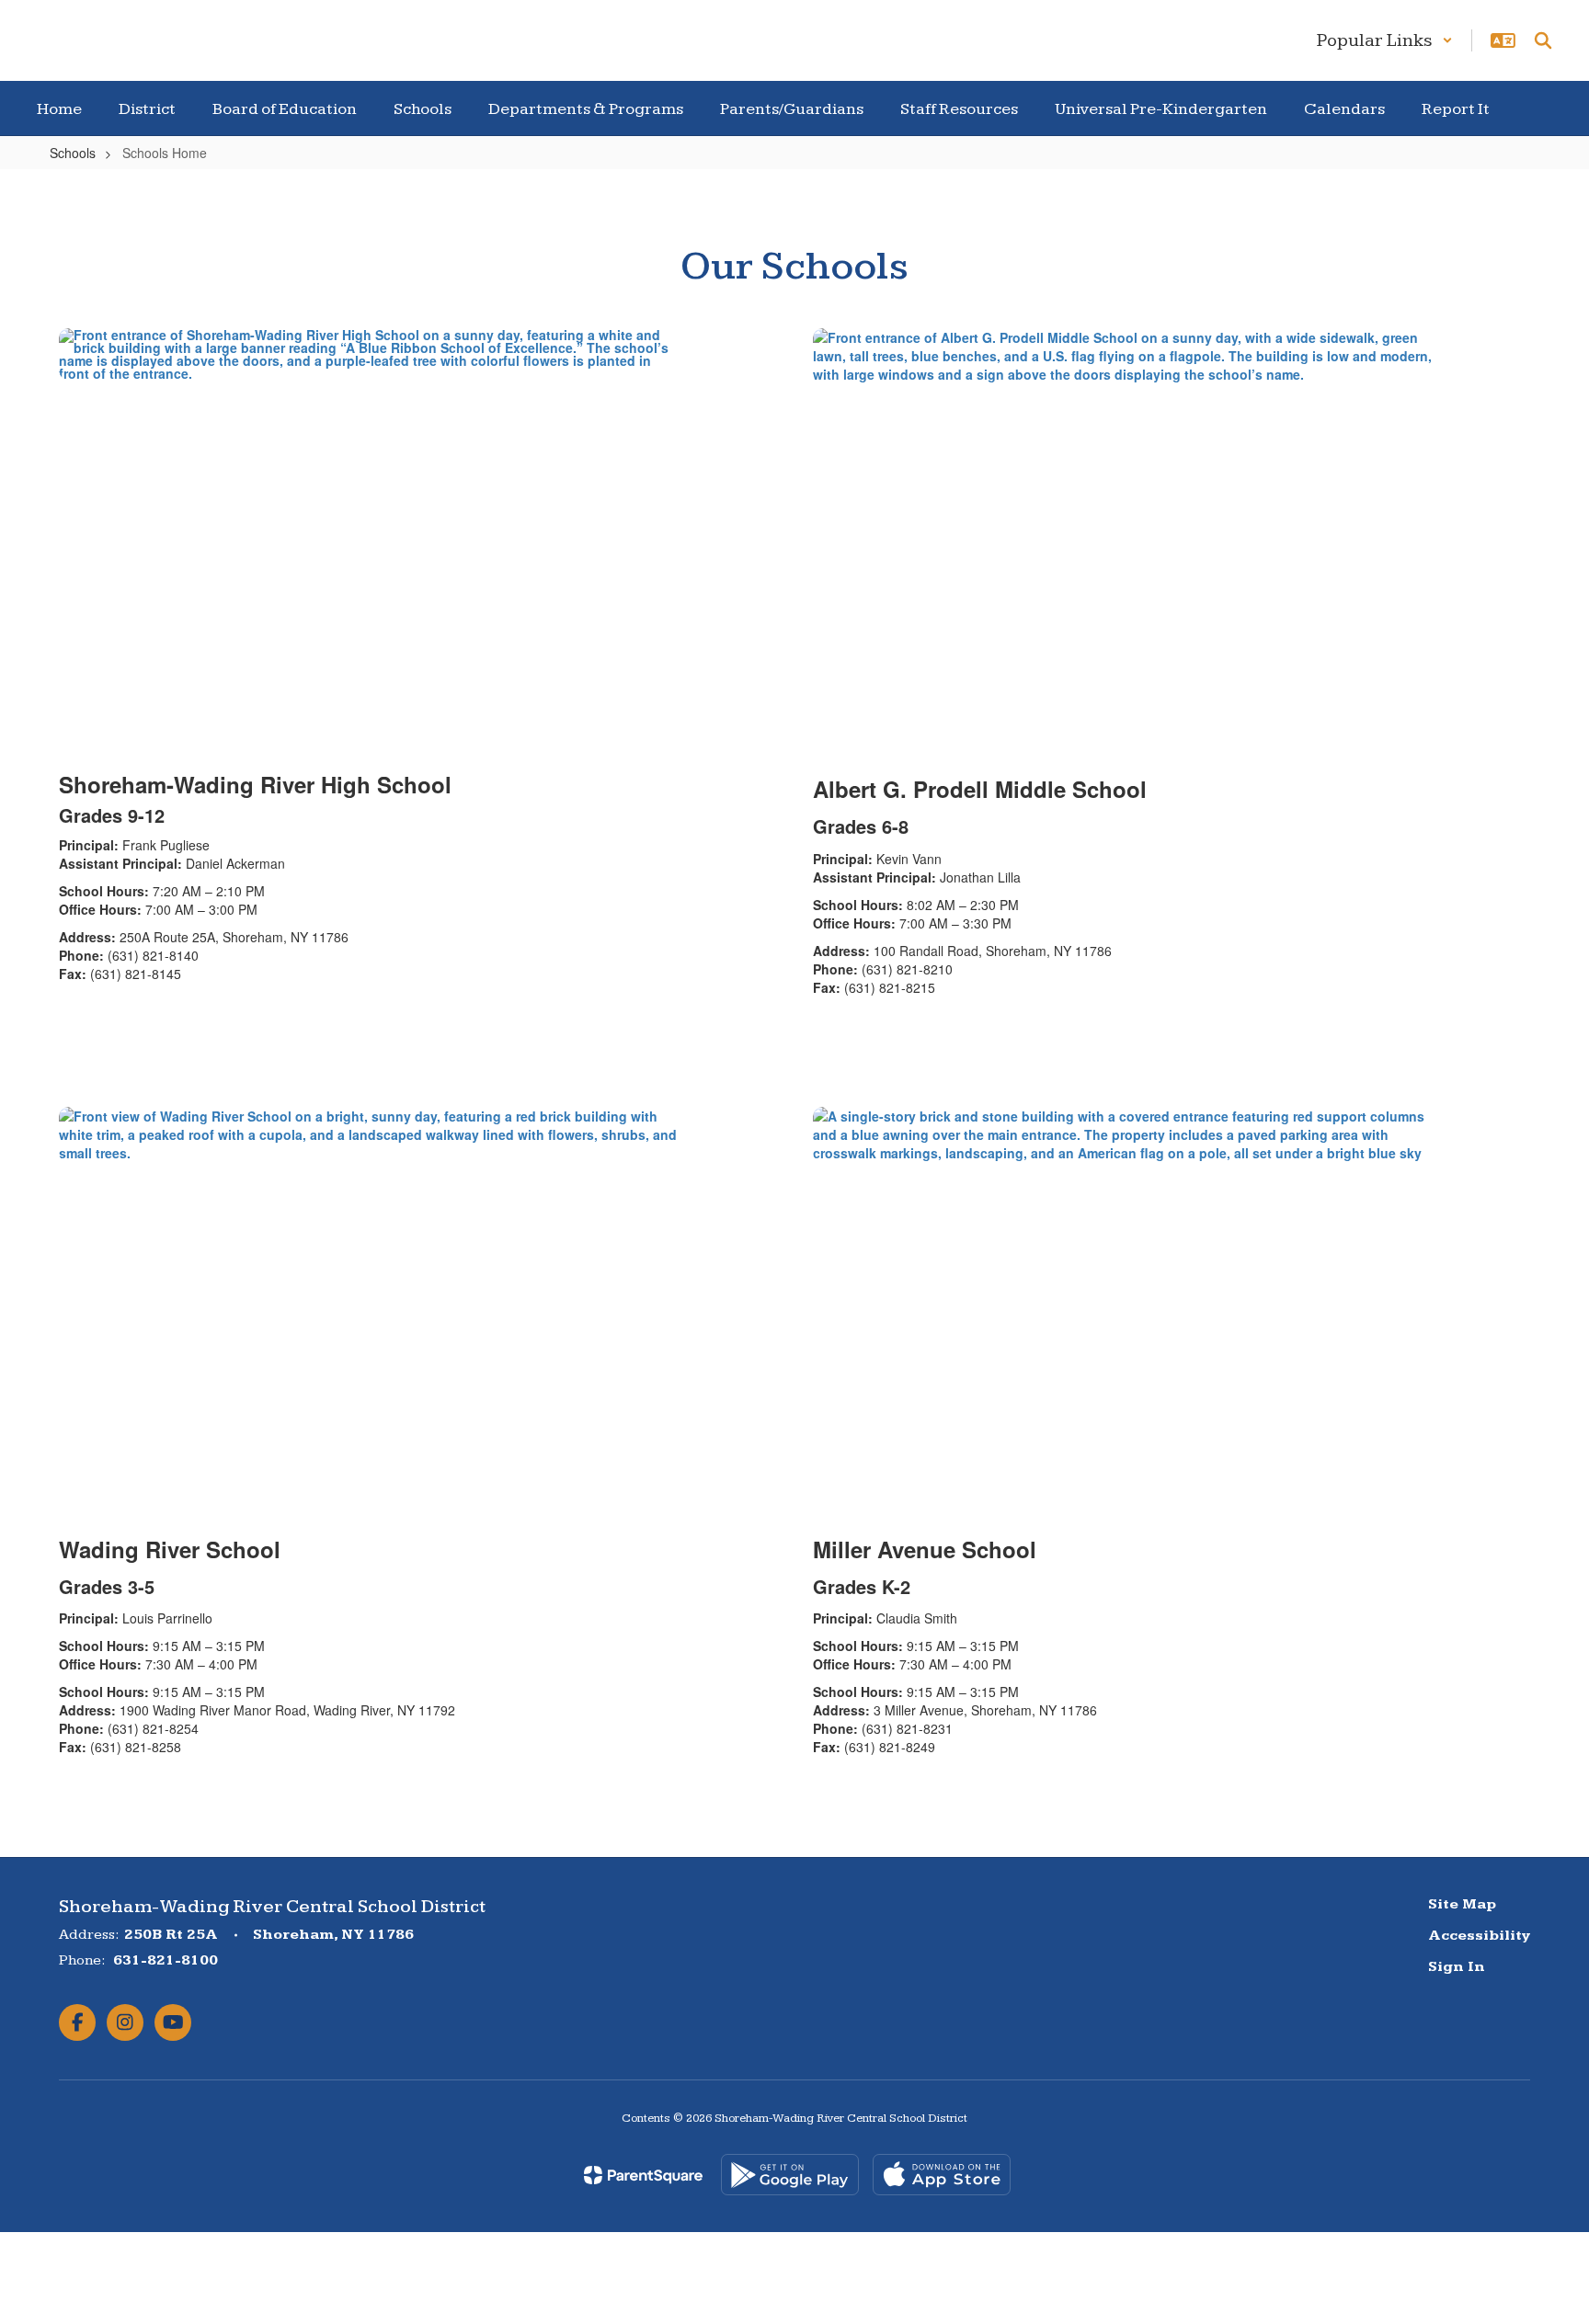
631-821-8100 (166, 1960)
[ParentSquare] (643, 2175)
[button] (1385, 40)
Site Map (1462, 1904)
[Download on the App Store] (942, 2175)
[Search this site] (1543, 40)
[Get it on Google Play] (790, 2175)
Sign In (1457, 1967)
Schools (73, 153)
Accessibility (1479, 1936)
